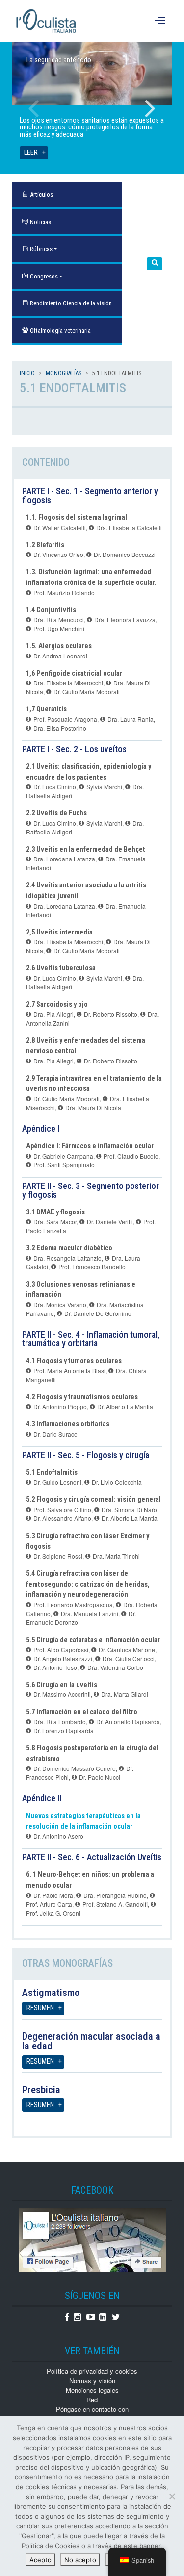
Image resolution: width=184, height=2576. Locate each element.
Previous (34, 108)
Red (92, 2400)
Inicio (27, 373)
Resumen (40, 2008)
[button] (155, 264)
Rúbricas (40, 249)
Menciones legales (92, 2390)
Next (150, 108)
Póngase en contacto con (92, 2409)
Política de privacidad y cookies (92, 2371)
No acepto (80, 2560)
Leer (31, 153)
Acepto (40, 2560)
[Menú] (161, 21)
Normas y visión (92, 2381)
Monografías (64, 373)
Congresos (43, 276)
